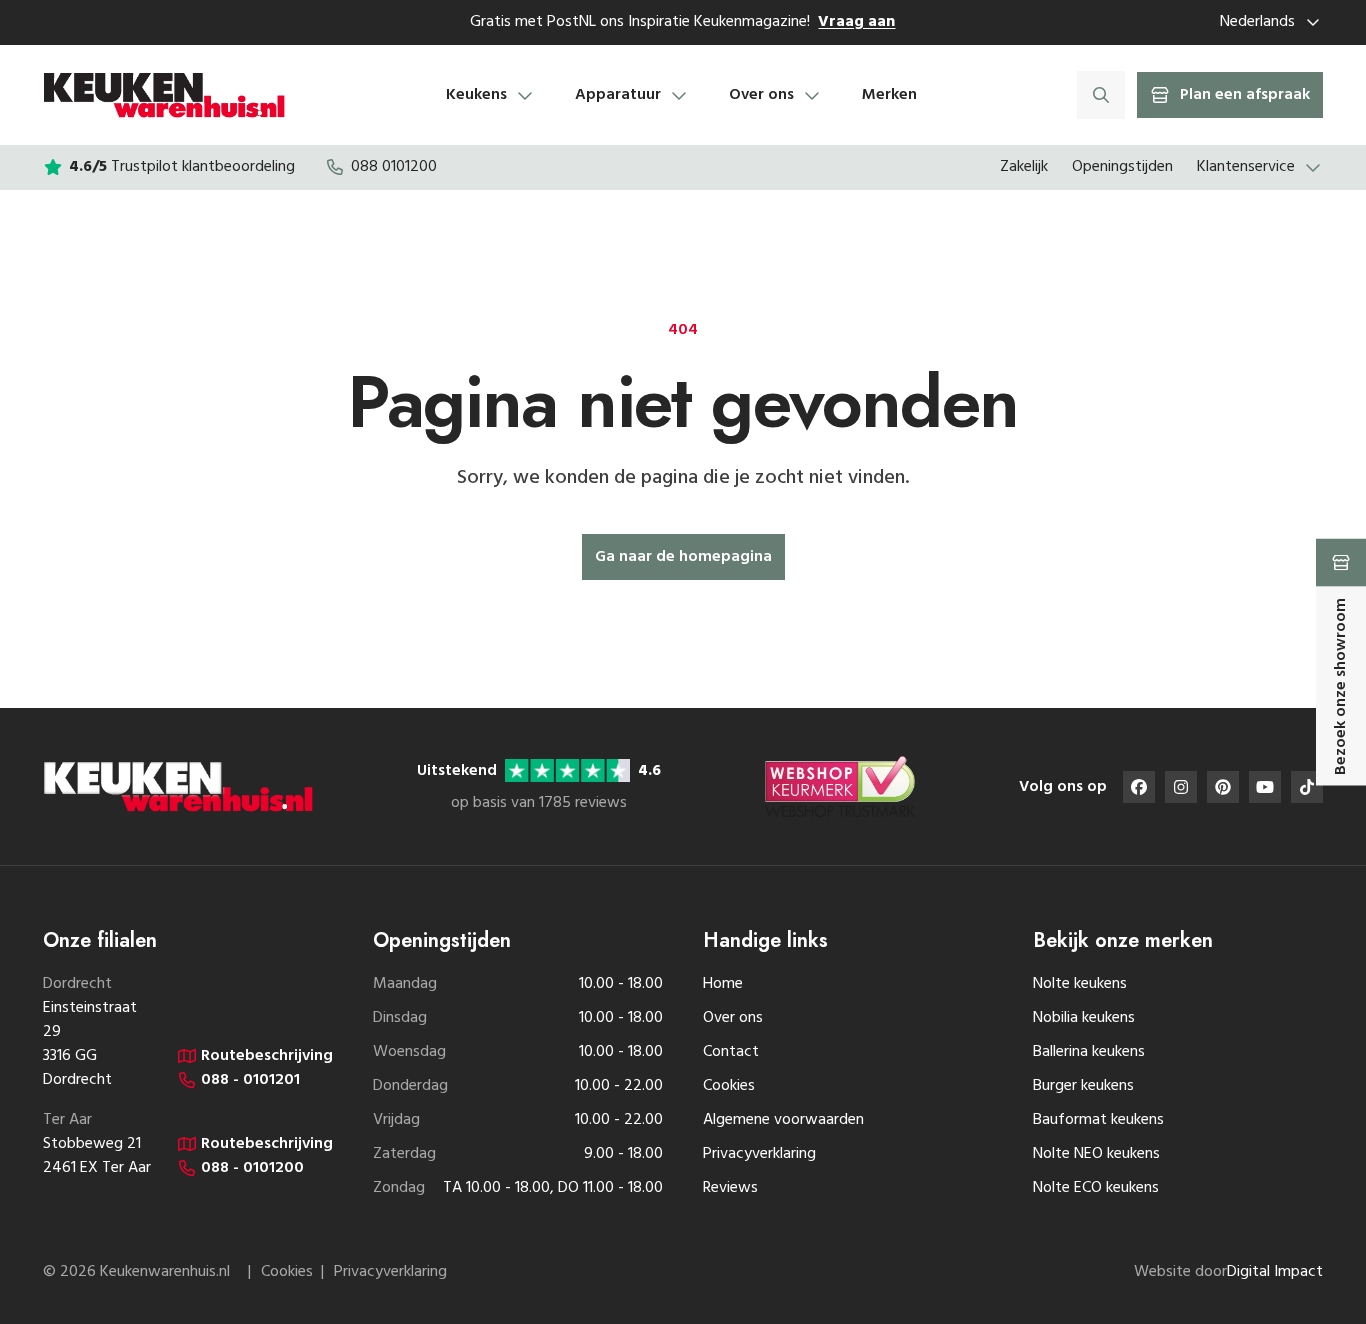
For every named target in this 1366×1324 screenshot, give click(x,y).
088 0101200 (394, 167)
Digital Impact (1275, 1272)
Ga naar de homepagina (683, 557)
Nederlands (1257, 22)
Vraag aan (856, 22)
